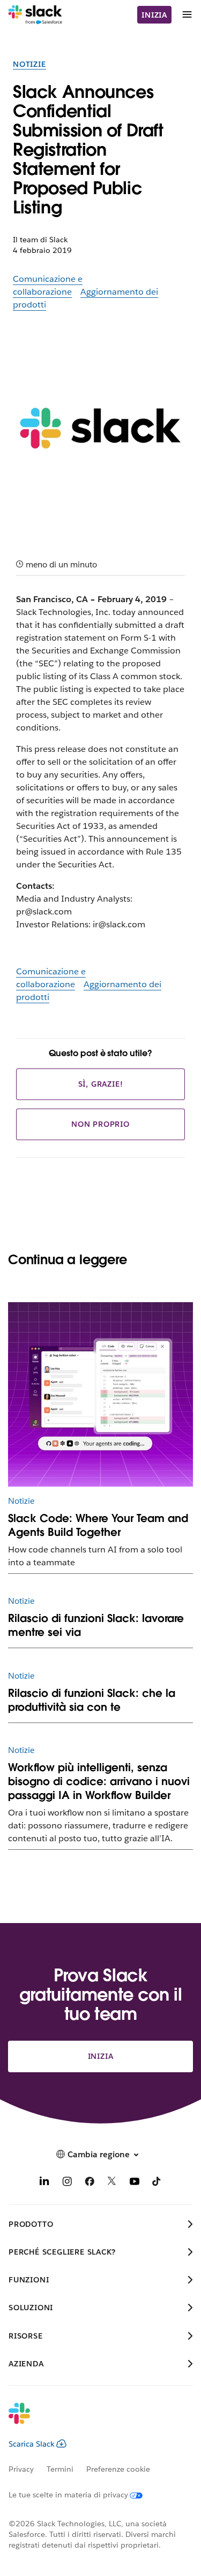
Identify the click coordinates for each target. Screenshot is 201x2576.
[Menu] (187, 15)
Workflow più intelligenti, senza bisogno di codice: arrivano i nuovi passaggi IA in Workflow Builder (99, 1781)
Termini (60, 2469)
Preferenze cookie (118, 2469)
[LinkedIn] (44, 2183)
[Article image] (100, 1394)
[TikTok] (157, 2183)
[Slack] (35, 15)
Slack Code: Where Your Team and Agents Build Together (98, 1525)
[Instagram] (67, 2183)
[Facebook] (90, 2183)
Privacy (21, 2469)
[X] (112, 2183)
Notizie (29, 64)
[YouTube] (135, 2183)
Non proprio (100, 1124)
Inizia (154, 15)
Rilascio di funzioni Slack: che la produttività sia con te (92, 1700)
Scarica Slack (32, 2444)
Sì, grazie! (101, 1084)
